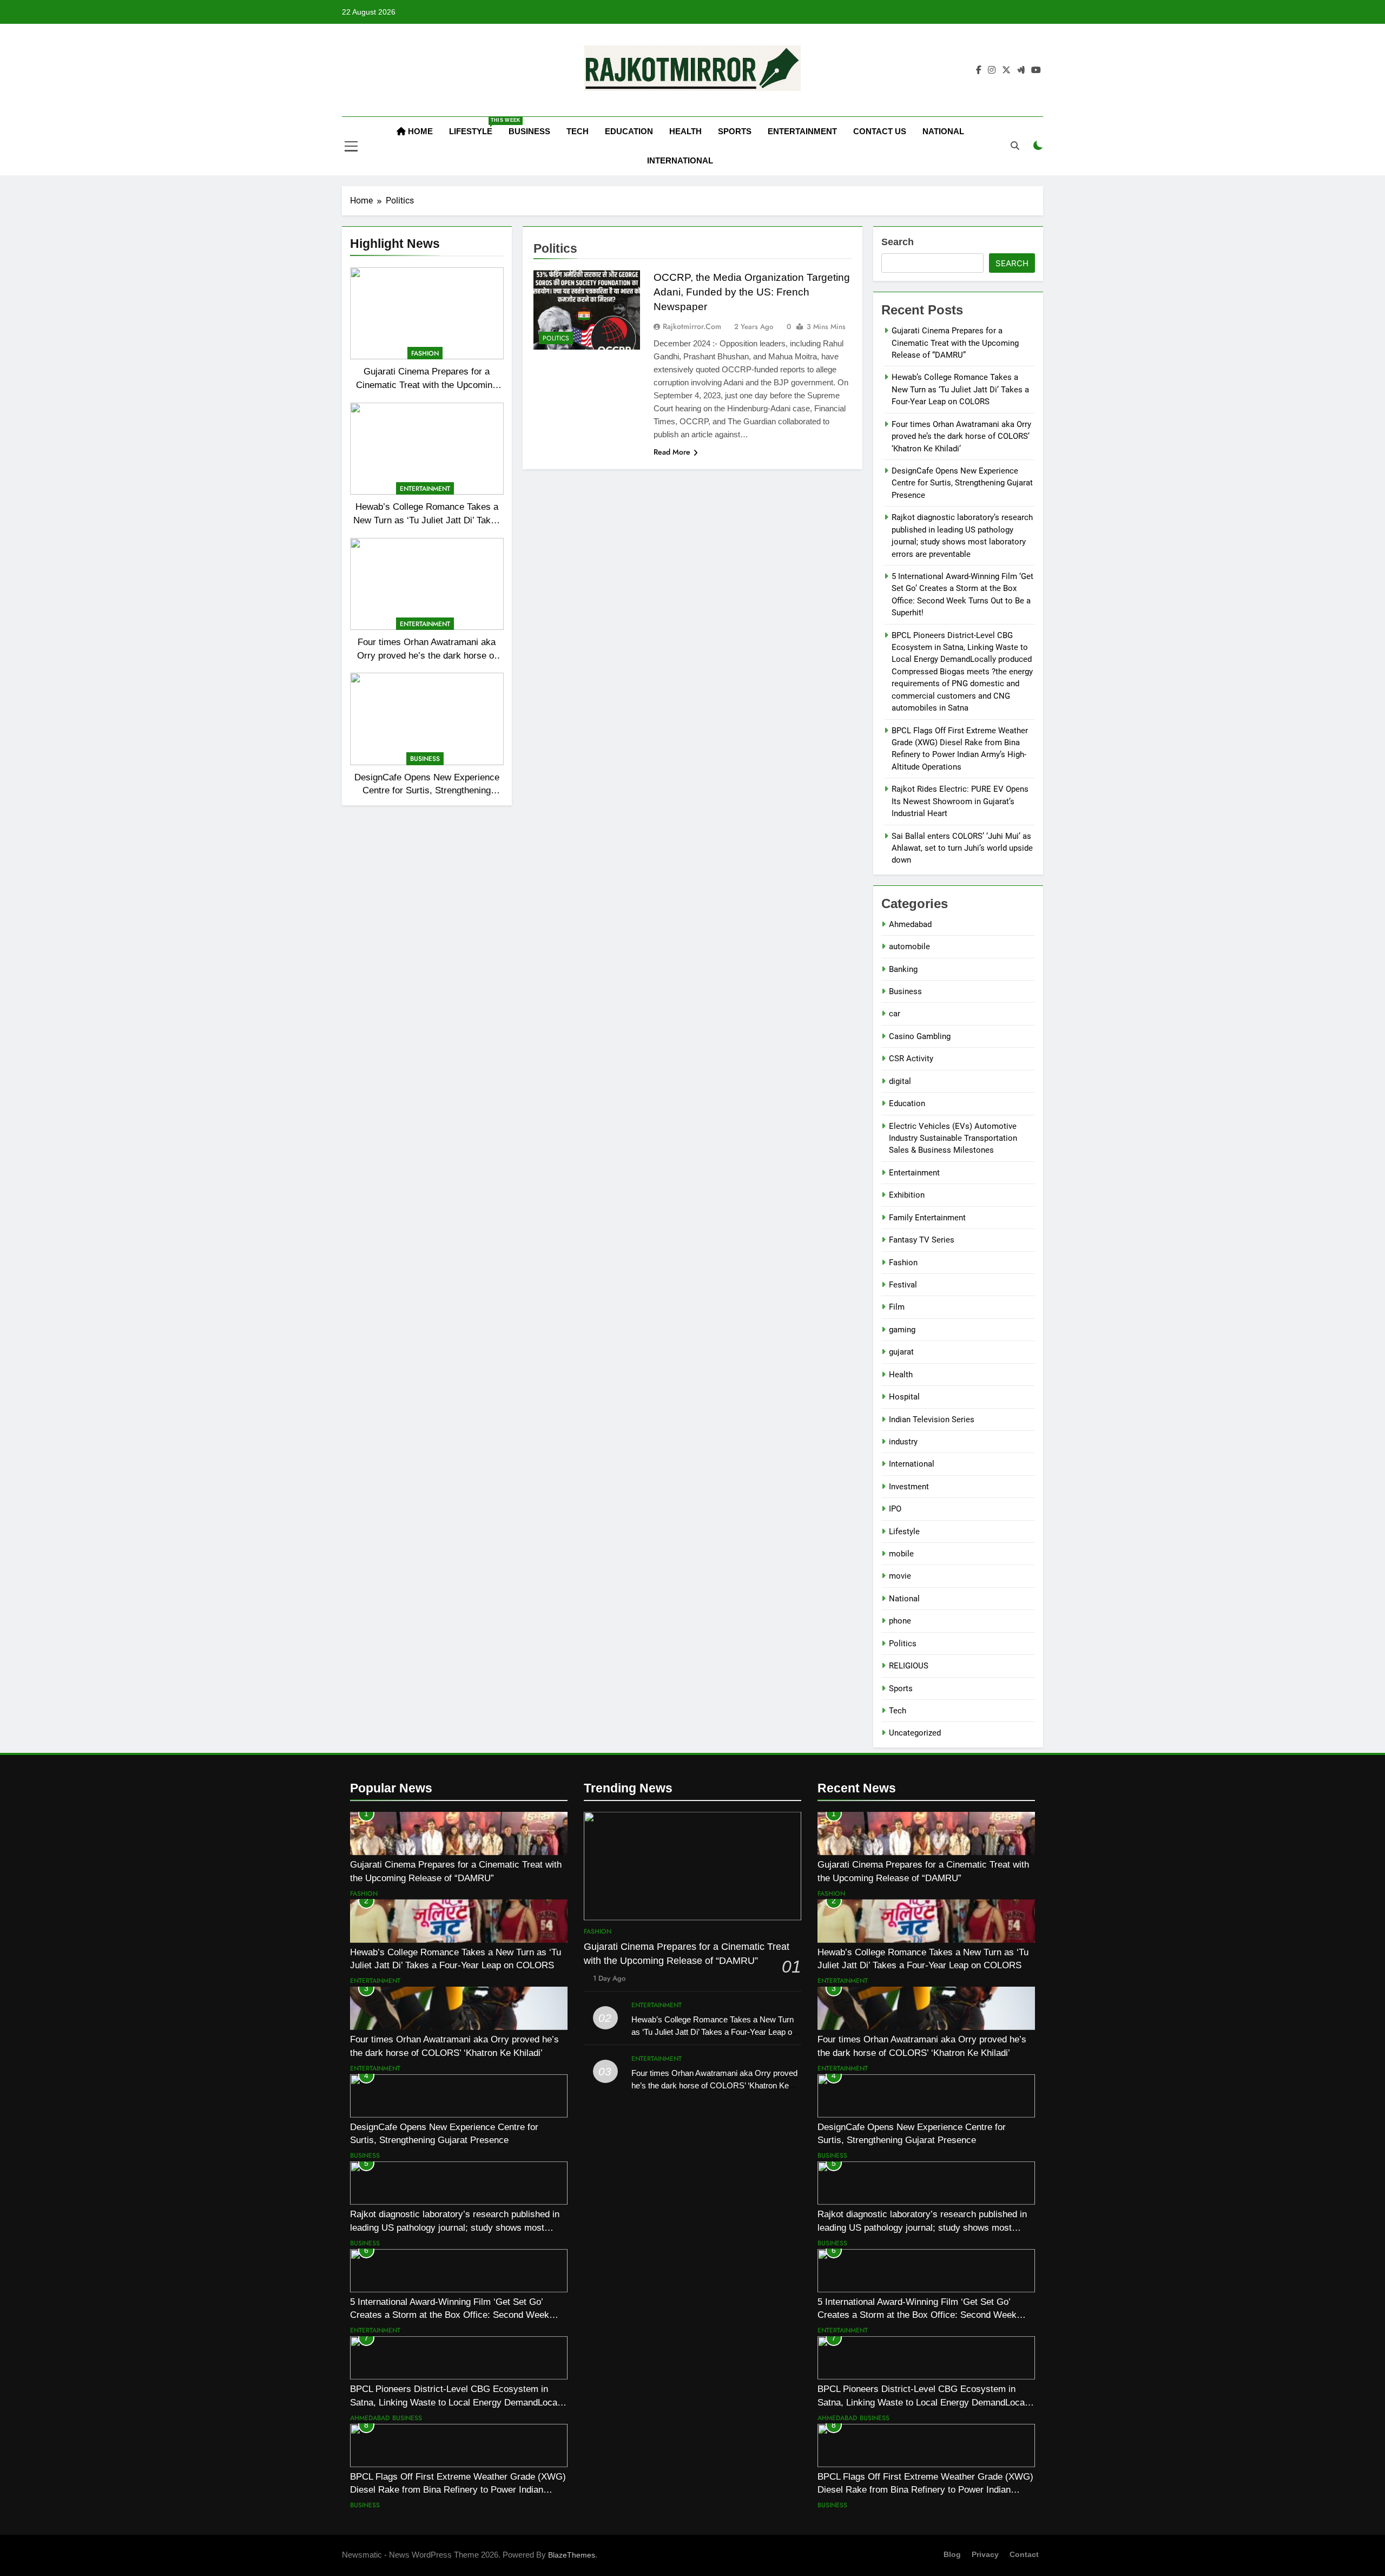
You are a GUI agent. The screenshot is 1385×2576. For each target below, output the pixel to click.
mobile (901, 1554)
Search (898, 242)
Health (685, 131)
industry (903, 1442)
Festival (903, 1285)
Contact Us (880, 131)
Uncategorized (915, 1733)
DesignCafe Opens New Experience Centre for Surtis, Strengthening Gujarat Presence (427, 791)
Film (897, 1307)
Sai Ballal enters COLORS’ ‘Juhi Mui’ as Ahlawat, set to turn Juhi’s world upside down (962, 848)
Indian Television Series (932, 1420)
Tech (578, 131)
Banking (903, 969)
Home (419, 131)
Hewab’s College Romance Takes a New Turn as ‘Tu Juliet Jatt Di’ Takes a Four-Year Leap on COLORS (427, 520)
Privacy (985, 2554)
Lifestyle (475, 127)
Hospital (904, 1397)
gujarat (901, 1352)
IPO (895, 1509)
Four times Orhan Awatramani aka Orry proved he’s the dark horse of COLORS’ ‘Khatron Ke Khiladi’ (427, 655)
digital (900, 1081)
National (943, 131)
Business (529, 131)
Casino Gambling (920, 1036)
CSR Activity (911, 1059)
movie (900, 1576)
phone (900, 1621)
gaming (902, 1330)
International (680, 160)
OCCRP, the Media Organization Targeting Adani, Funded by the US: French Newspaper (752, 292)
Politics (556, 338)
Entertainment (802, 131)
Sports (735, 131)
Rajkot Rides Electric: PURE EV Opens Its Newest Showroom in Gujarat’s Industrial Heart (960, 801)
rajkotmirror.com (692, 326)
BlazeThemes (572, 2555)
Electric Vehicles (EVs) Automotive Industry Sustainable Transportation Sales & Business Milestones (953, 1138)
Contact (1024, 2554)
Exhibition (907, 1195)
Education (629, 131)
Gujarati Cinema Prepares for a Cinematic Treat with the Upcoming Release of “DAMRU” (427, 385)
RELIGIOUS (909, 1666)
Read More (672, 452)
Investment (909, 1487)
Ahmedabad (910, 924)
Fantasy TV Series (922, 1240)
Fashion (425, 353)
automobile (909, 947)
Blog (952, 2554)
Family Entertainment (927, 1218)
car (895, 1014)
